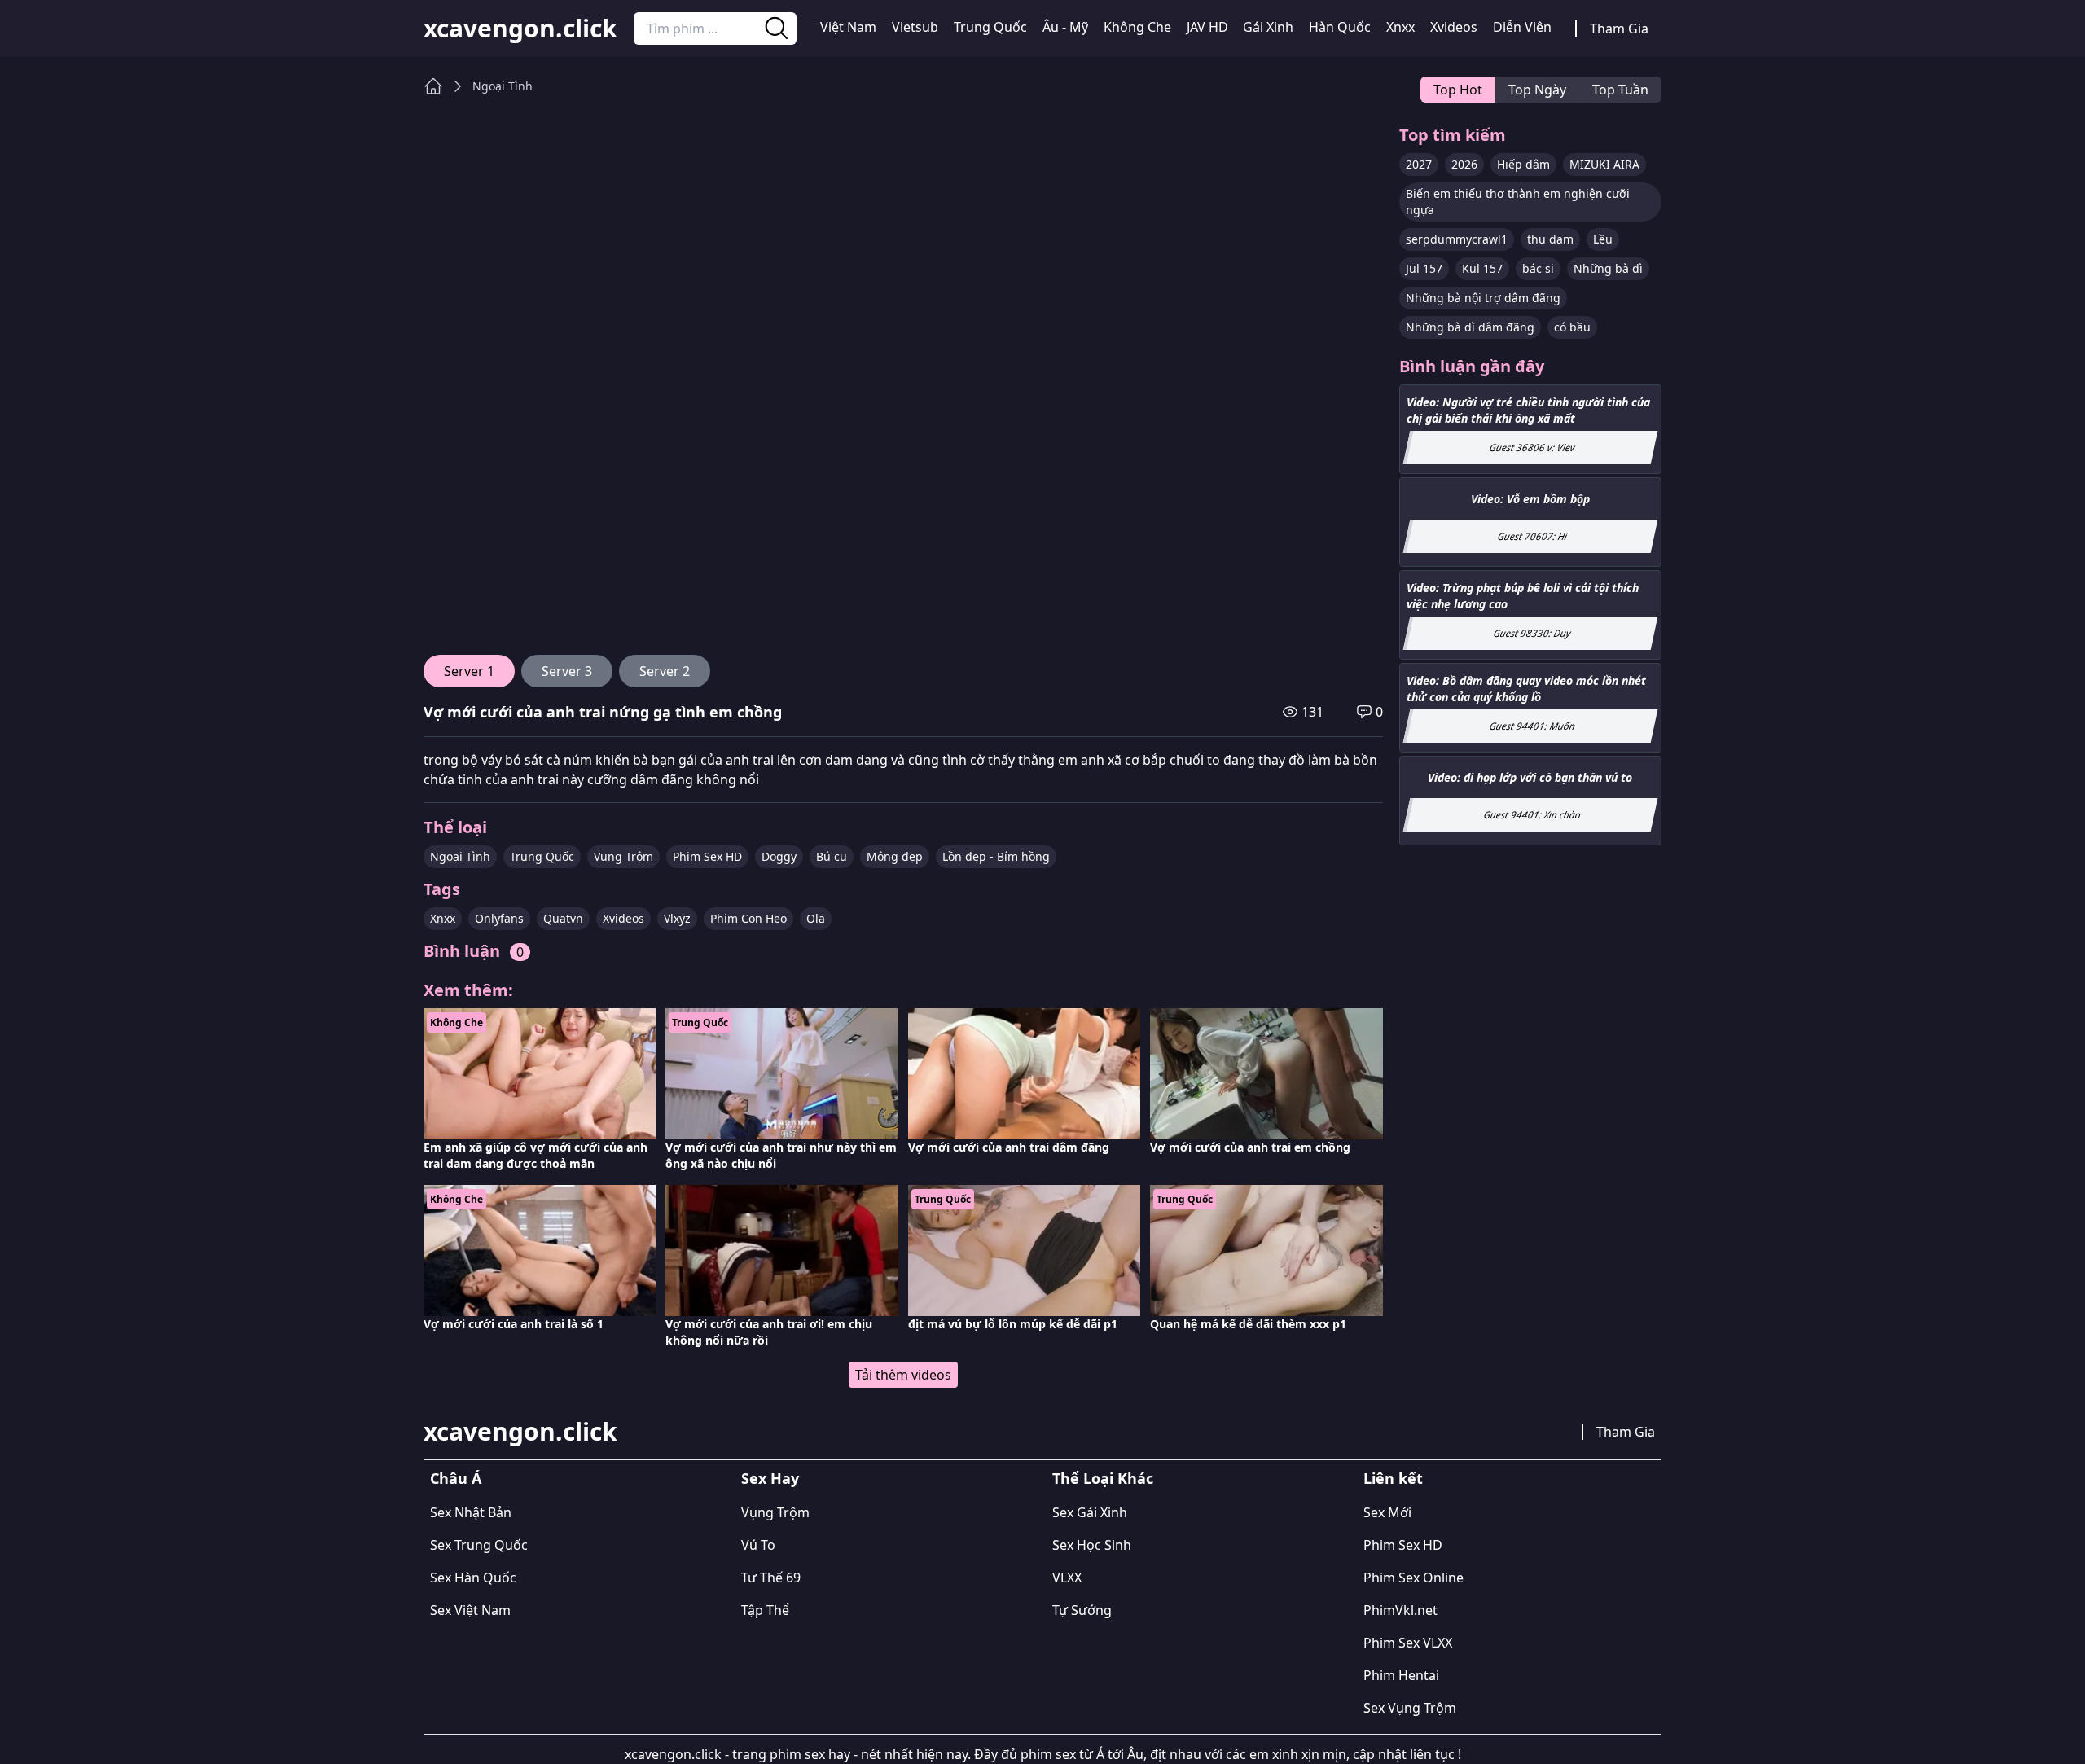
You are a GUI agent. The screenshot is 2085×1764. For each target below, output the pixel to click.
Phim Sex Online (1413, 1578)
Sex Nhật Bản (471, 1512)
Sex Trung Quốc (479, 1545)
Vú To (758, 1545)
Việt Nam (848, 27)
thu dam (1550, 239)
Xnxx (1400, 27)
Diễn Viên (1522, 27)
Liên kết (1393, 1478)
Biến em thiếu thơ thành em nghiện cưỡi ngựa (1518, 202)
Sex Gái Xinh (1090, 1512)
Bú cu (832, 856)
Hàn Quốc (1340, 27)
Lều (1603, 239)
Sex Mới (1387, 1512)
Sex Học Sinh (1092, 1545)
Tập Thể (765, 1610)
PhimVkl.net (1400, 1610)
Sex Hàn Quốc (473, 1578)
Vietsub (915, 27)
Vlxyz (677, 918)
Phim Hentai (1401, 1675)
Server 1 (469, 671)
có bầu (1572, 327)
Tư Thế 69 (771, 1578)
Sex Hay (770, 1478)
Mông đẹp (895, 856)
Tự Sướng (1082, 1610)
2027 (1419, 164)
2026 (1464, 164)
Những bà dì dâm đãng (1470, 327)
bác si (1538, 268)
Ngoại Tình (503, 86)
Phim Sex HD (707, 856)
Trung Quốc (990, 27)
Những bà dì (1608, 268)
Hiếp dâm (1523, 164)
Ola (816, 918)
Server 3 (567, 671)
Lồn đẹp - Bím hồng (996, 856)
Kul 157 (1482, 268)
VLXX (1067, 1578)
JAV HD (1207, 27)
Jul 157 (1424, 268)
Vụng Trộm (623, 856)
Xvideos (1454, 27)
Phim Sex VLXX (1408, 1643)
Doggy (779, 856)
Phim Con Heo (748, 918)
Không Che (1137, 27)
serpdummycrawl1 (1457, 239)
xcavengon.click (520, 29)
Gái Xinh (1268, 27)
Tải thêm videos (903, 1375)
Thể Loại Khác (1103, 1478)
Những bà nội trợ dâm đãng (1483, 298)
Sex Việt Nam (470, 1610)
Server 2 (665, 671)
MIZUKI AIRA (1604, 164)
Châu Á (456, 1478)
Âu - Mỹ (1065, 27)
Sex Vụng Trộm (1410, 1708)
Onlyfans (499, 918)
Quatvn (563, 918)
